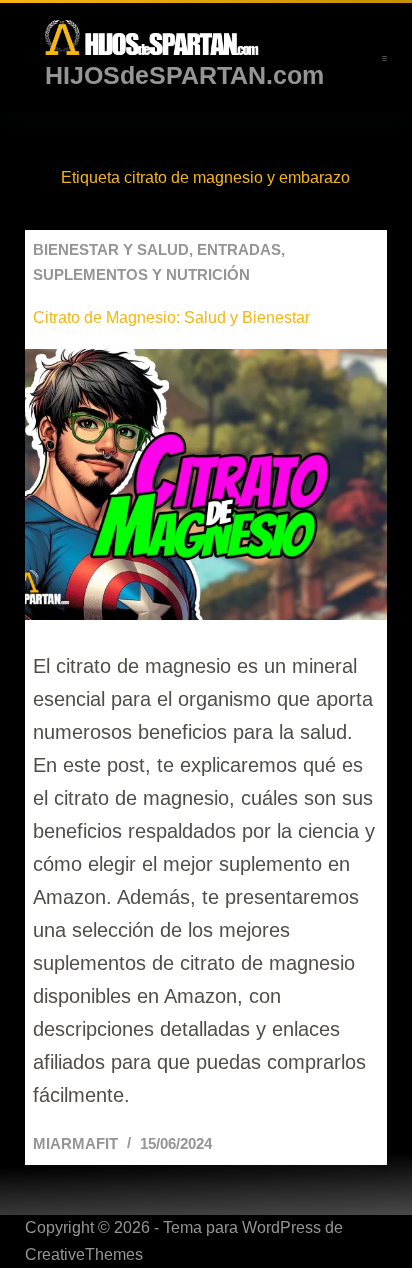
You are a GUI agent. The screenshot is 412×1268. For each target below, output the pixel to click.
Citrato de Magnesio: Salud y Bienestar (171, 317)
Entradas (239, 249)
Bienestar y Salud (111, 249)
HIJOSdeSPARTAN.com (184, 75)
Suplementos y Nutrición (141, 274)
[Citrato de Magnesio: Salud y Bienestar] (206, 485)
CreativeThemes (84, 1254)
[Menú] (384, 58)
